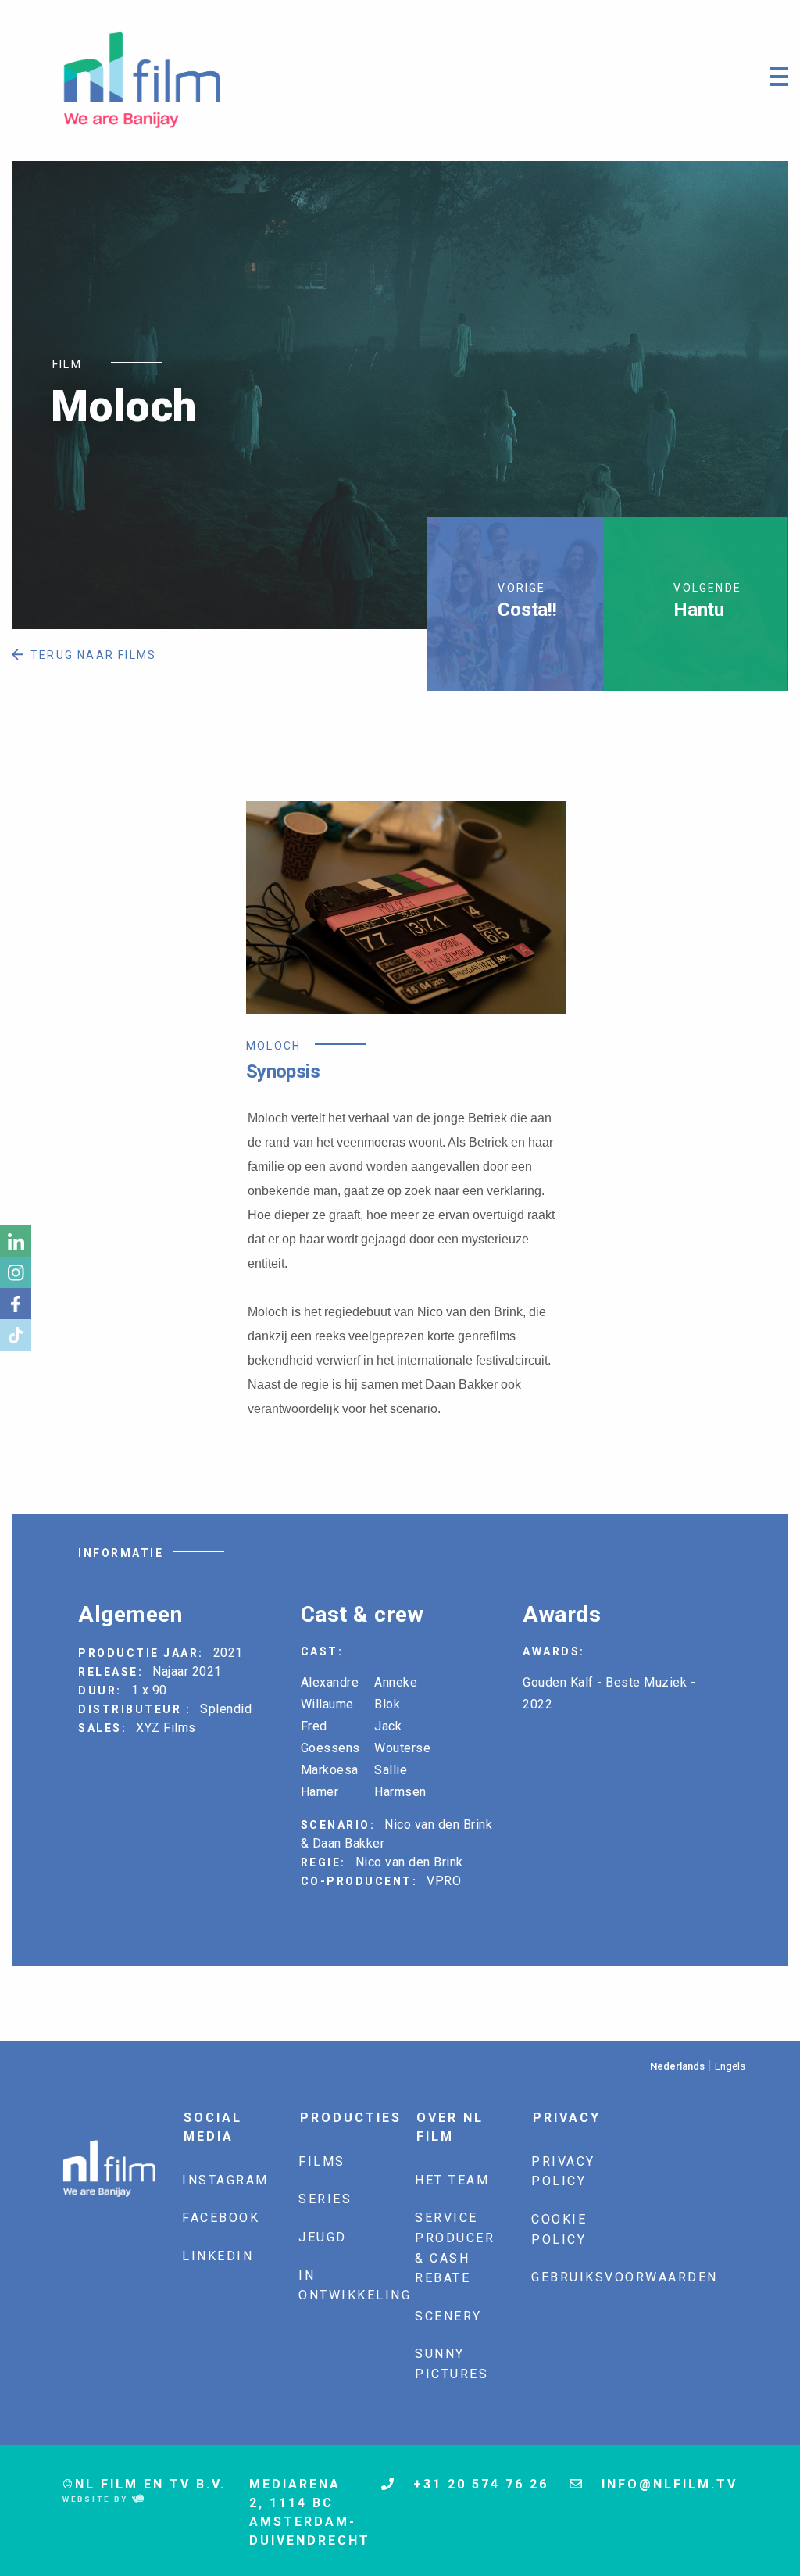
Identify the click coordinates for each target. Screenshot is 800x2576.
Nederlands (677, 2066)
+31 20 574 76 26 (478, 2484)
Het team (452, 2180)
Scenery (448, 2316)
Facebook (221, 2218)
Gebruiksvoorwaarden (625, 2277)
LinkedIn (218, 2256)
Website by (97, 2499)
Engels (730, 2066)
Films (322, 2161)
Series (325, 2199)
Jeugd (323, 2237)
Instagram (225, 2180)
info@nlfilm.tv (667, 2484)
